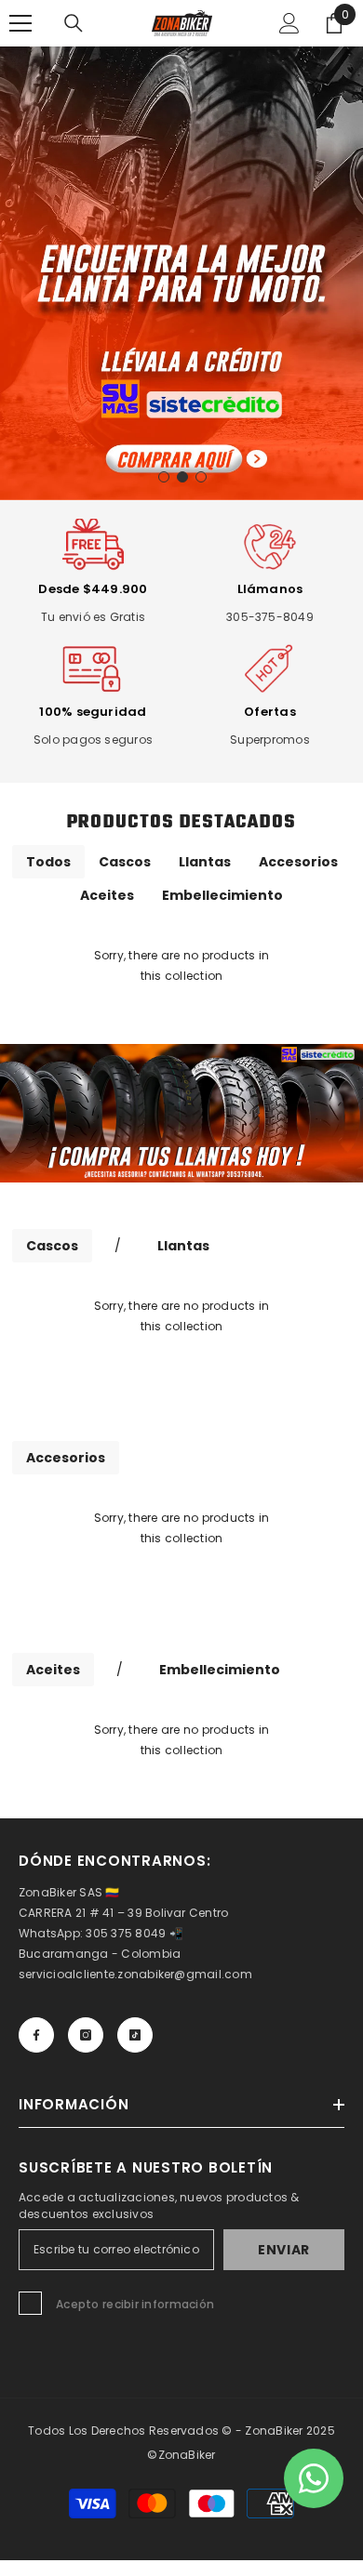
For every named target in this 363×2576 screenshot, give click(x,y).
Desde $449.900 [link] (93, 589)
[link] (93, 547)
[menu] (20, 23)
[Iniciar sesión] (289, 23)
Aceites (107, 895)
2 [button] (182, 477)
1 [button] (164, 477)
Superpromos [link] (270, 740)
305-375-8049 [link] (270, 617)
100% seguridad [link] (93, 712)
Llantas (205, 862)
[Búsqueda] (74, 23)
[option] (181, 273)
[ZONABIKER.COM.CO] (181, 1113)
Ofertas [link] (270, 712)
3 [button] (201, 477)
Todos (48, 862)
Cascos (125, 862)
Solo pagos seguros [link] (93, 740)
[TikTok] (135, 2035)
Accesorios (298, 862)
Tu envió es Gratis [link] (93, 617)
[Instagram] (86, 2035)
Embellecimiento (222, 895)
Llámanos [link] (270, 589)
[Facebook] (36, 2035)
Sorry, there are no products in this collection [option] (181, 965)
